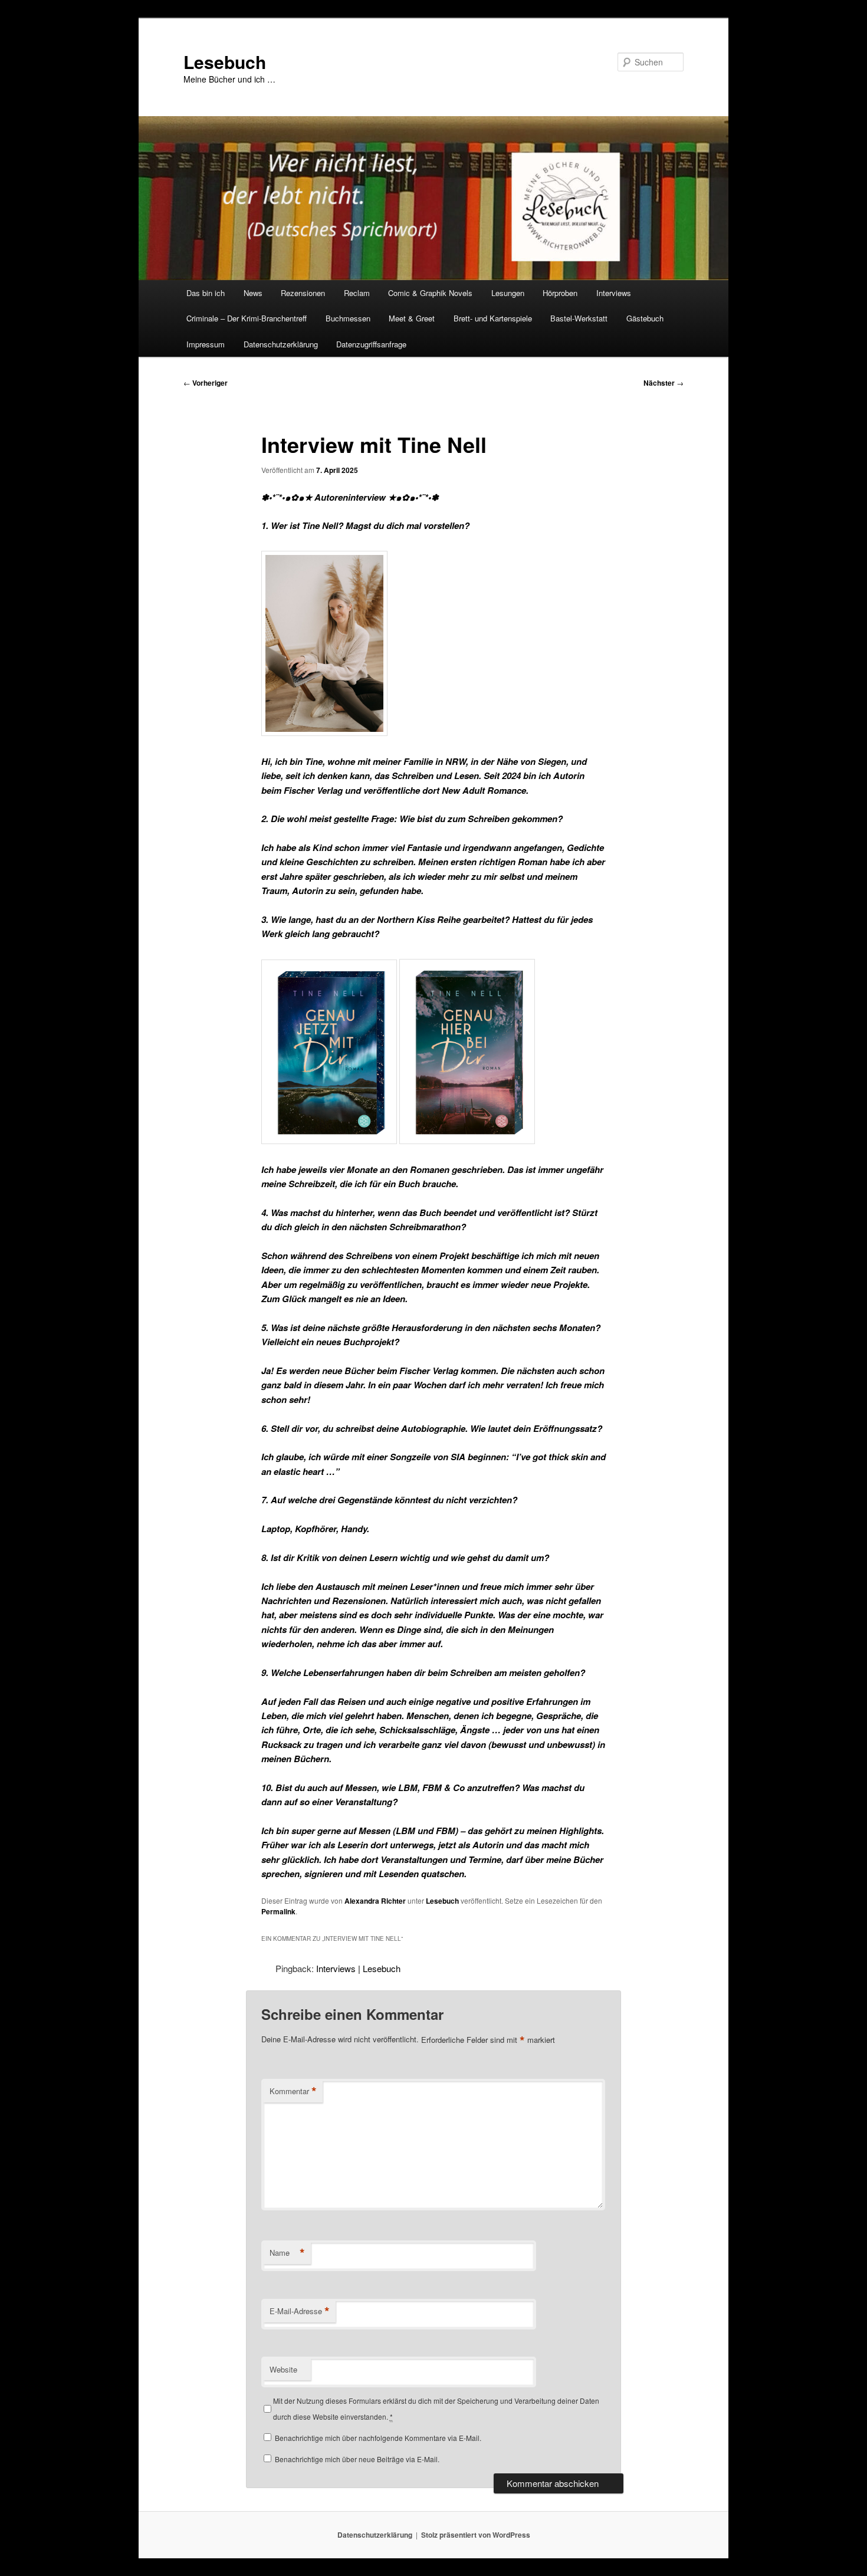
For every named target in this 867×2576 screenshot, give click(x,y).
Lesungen (508, 293)
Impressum (206, 344)
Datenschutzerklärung (281, 344)
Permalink (278, 1911)
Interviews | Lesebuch (358, 1968)
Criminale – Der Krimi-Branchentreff (247, 318)
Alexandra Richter (375, 1901)
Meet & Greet (412, 318)
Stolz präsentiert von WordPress (476, 2535)
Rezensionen (303, 293)
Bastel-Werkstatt (579, 318)
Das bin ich (206, 293)
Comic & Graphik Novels (430, 293)
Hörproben (560, 293)
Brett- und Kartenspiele (493, 318)
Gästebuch (645, 318)
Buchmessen (348, 318)
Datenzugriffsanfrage (371, 344)
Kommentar (293, 2091)
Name (287, 2253)
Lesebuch (225, 62)
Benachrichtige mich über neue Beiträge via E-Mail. (357, 2459)
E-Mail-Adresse (300, 2311)
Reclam (357, 293)
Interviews (614, 293)
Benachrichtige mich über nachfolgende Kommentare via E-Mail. (378, 2438)
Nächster (664, 383)
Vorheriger (206, 383)
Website (283, 2369)
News (253, 293)
